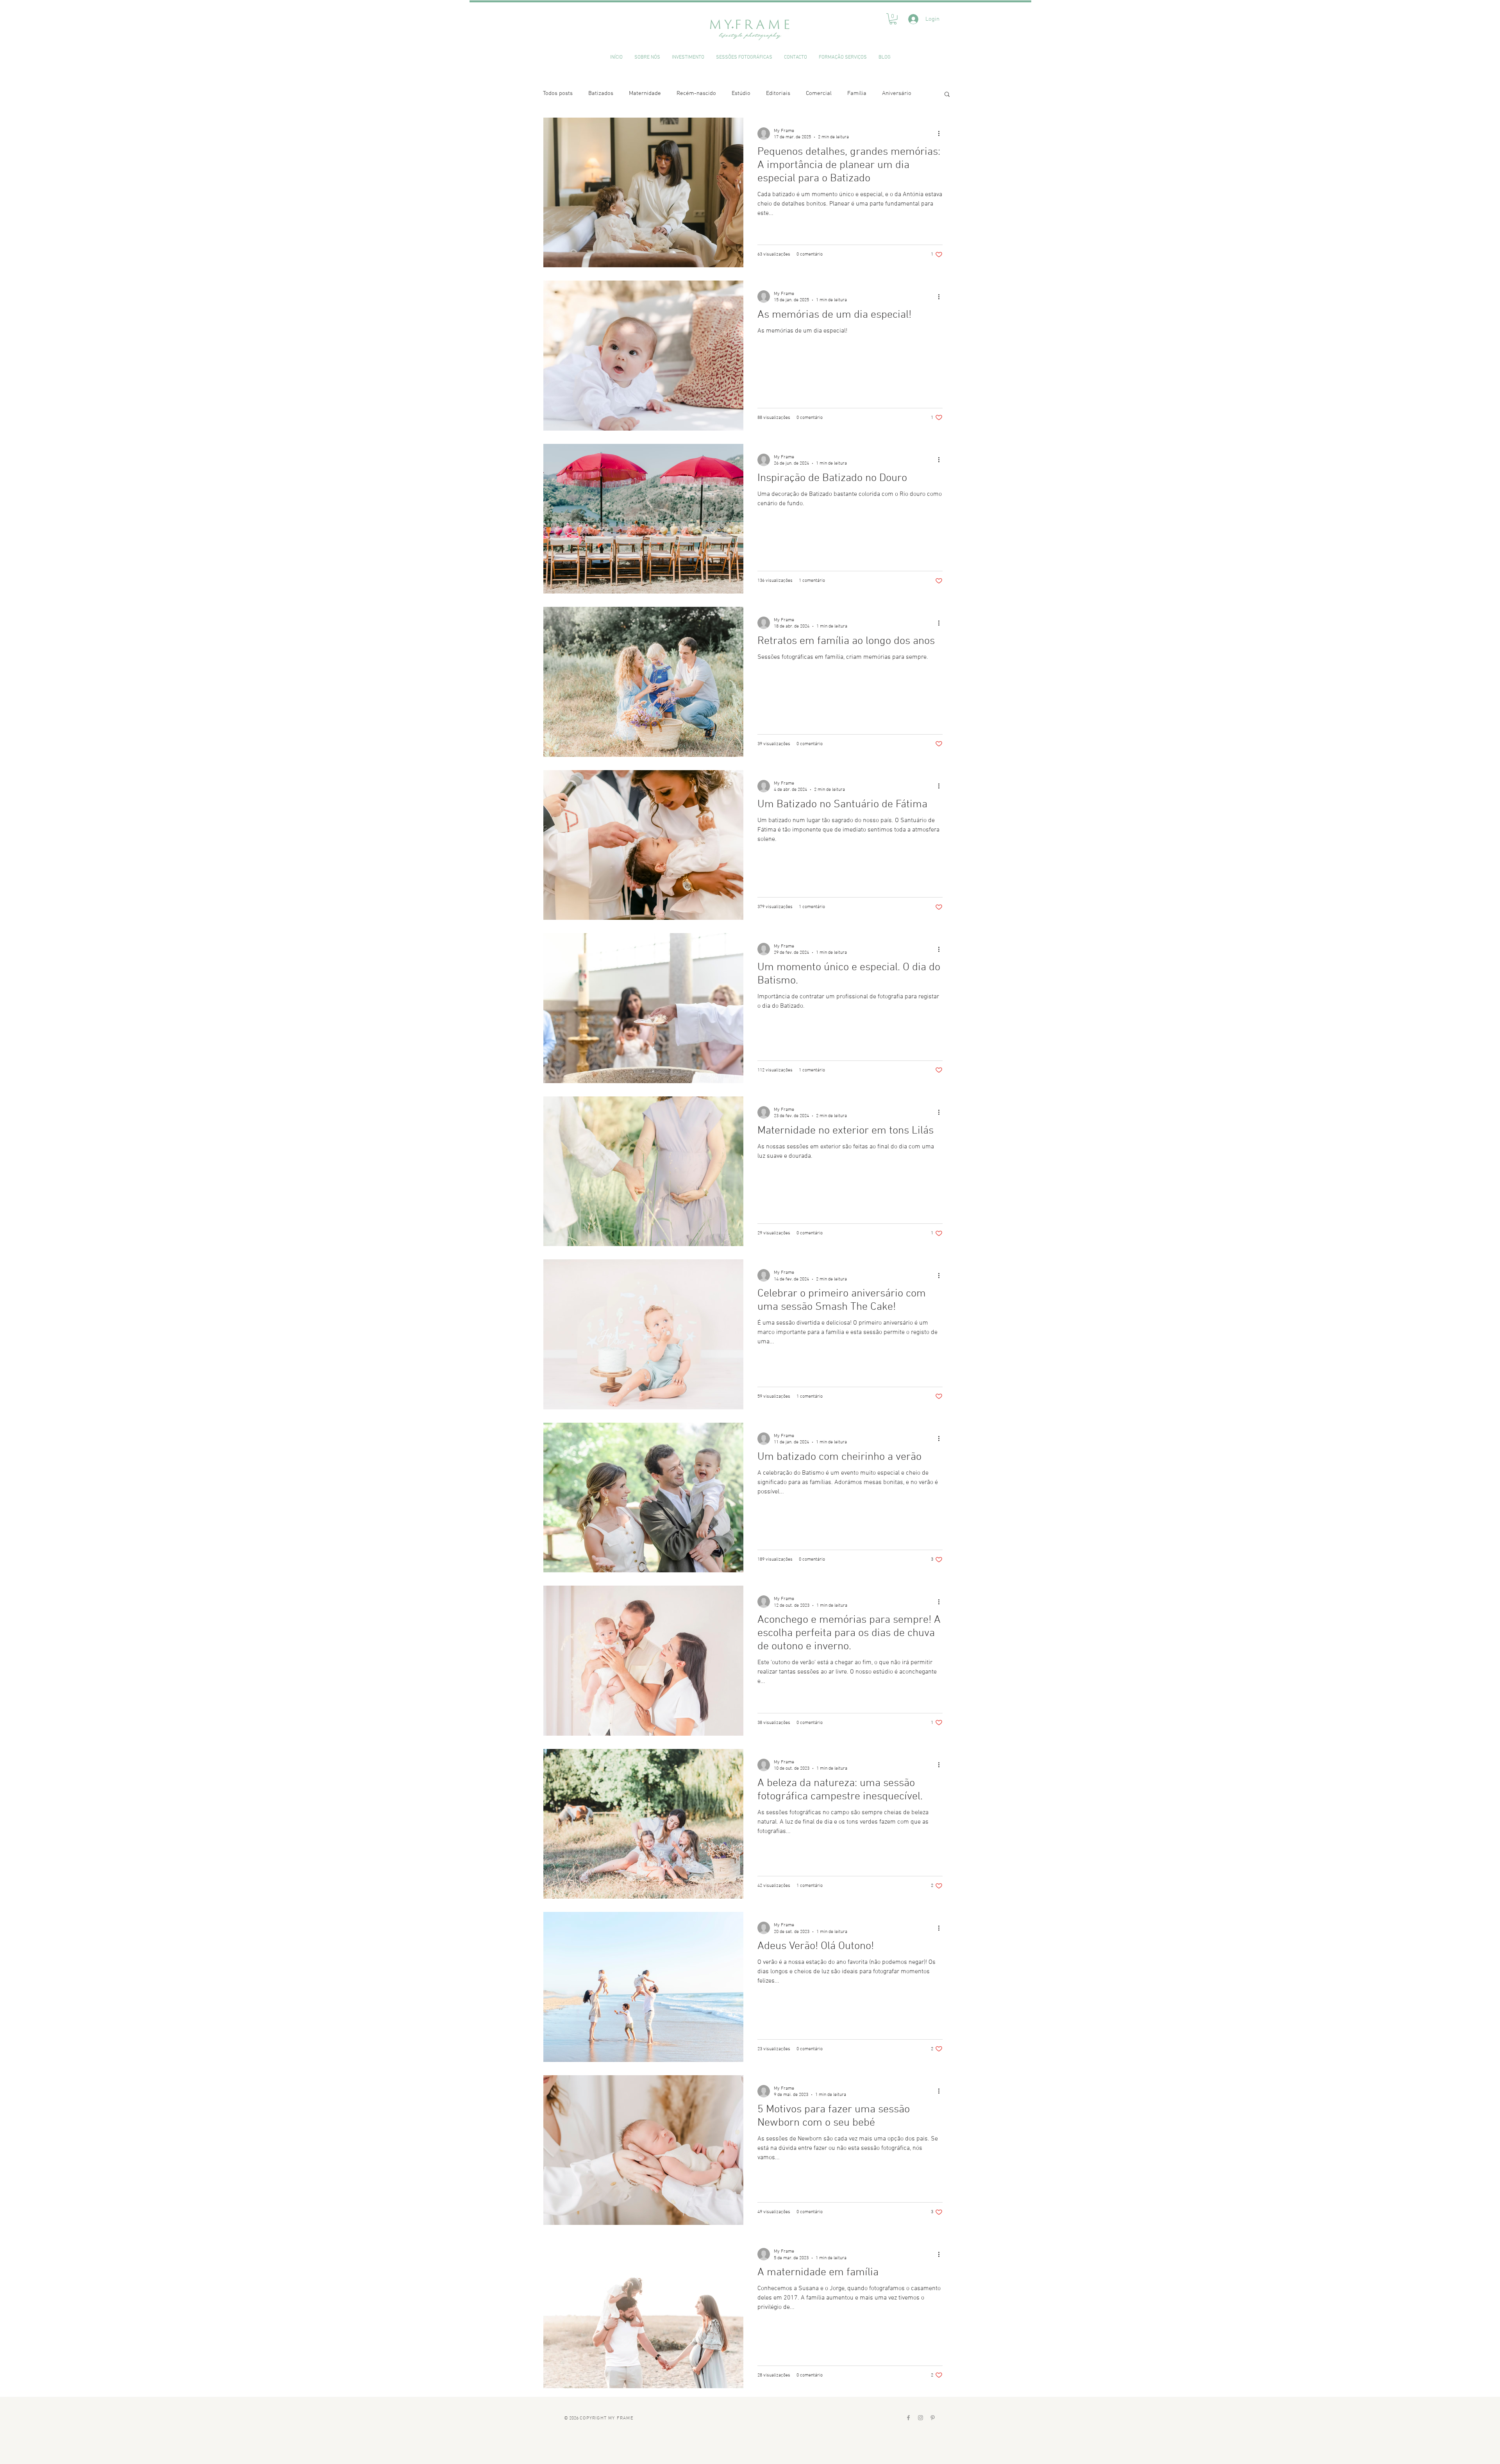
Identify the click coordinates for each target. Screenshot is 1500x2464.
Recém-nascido (696, 93)
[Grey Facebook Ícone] (908, 2418)
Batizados (601, 93)
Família (857, 93)
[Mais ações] (941, 134)
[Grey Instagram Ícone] (921, 2418)
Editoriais (778, 93)
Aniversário (897, 93)
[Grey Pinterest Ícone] (933, 2418)
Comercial (819, 93)
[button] (893, 19)
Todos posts (558, 93)
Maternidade (645, 93)
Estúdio (741, 93)
